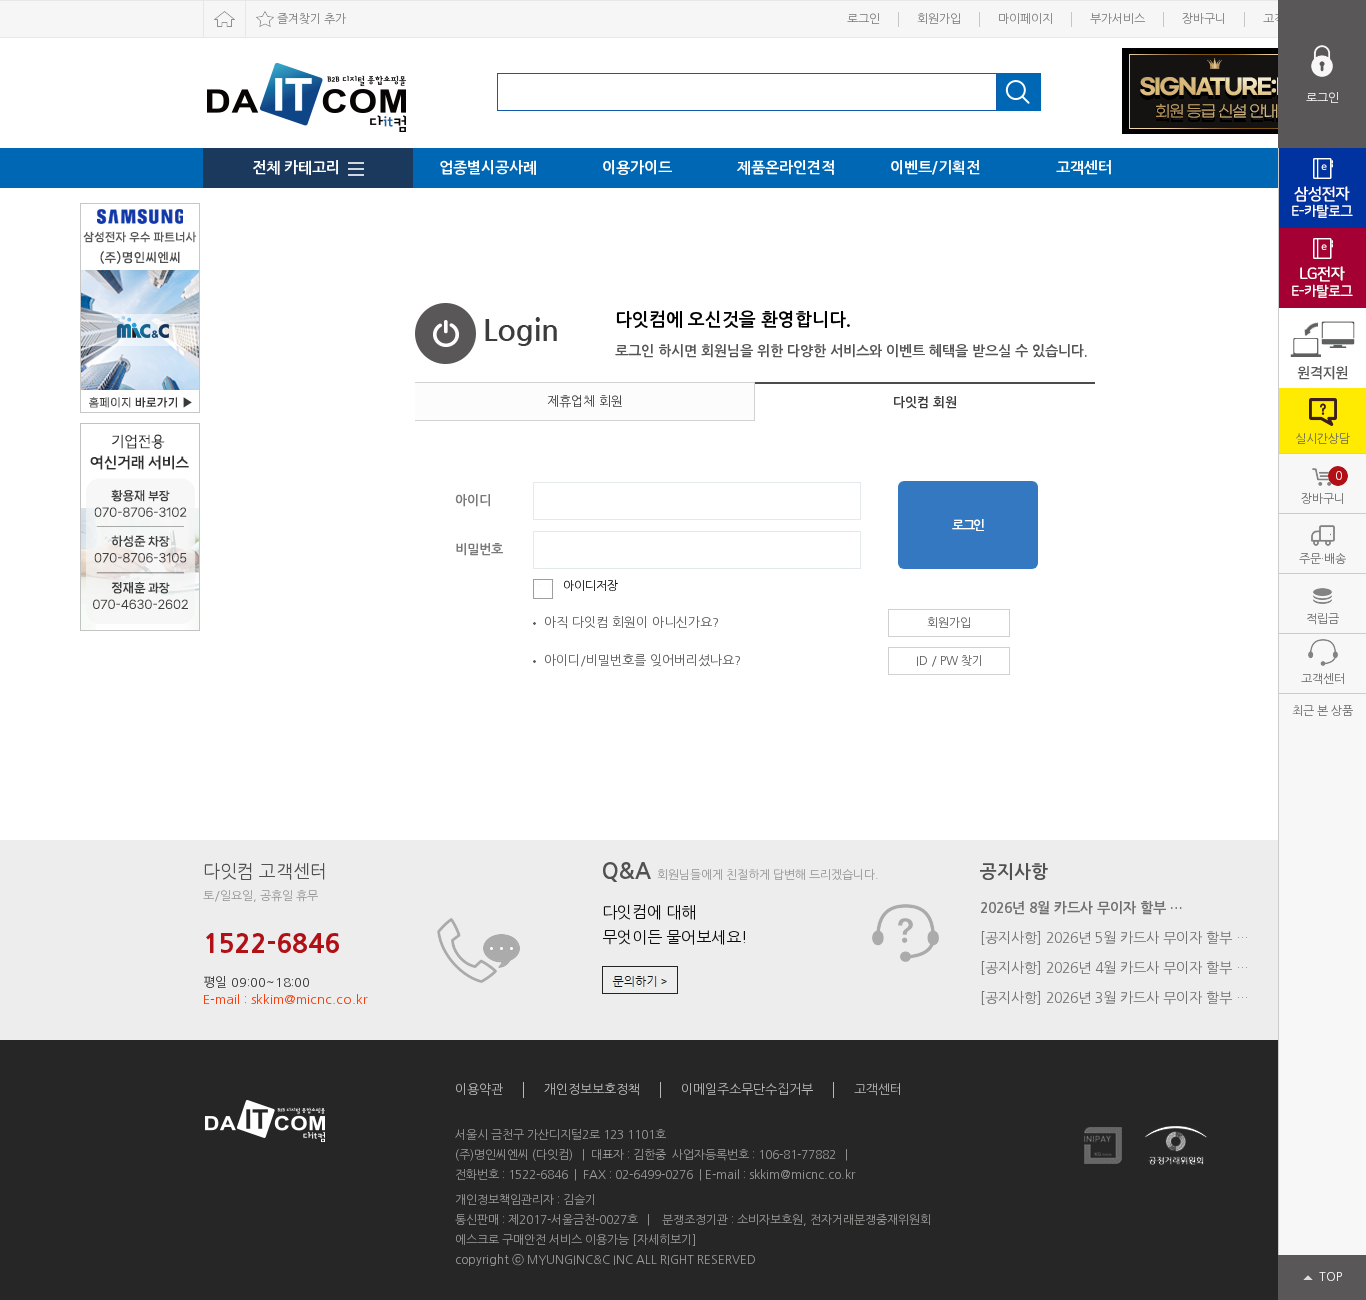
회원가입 (939, 19)
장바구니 (1204, 19)
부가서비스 (1117, 19)
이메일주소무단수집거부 (747, 1089)
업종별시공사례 (488, 167)
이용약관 (479, 1089)
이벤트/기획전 (935, 167)
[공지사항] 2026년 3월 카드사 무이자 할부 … (1114, 998)
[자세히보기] (664, 1240)
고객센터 (1084, 167)
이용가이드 (637, 167)
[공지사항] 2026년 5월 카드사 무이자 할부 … (1114, 938)
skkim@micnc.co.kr (802, 1175)
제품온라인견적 (786, 167)
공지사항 (1014, 872)
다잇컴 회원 (925, 402)
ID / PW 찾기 (949, 661)
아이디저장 (590, 586)
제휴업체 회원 (585, 401)
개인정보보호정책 (592, 1089)
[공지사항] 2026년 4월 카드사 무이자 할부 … (1114, 968)
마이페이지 (1025, 19)
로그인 (863, 19)
